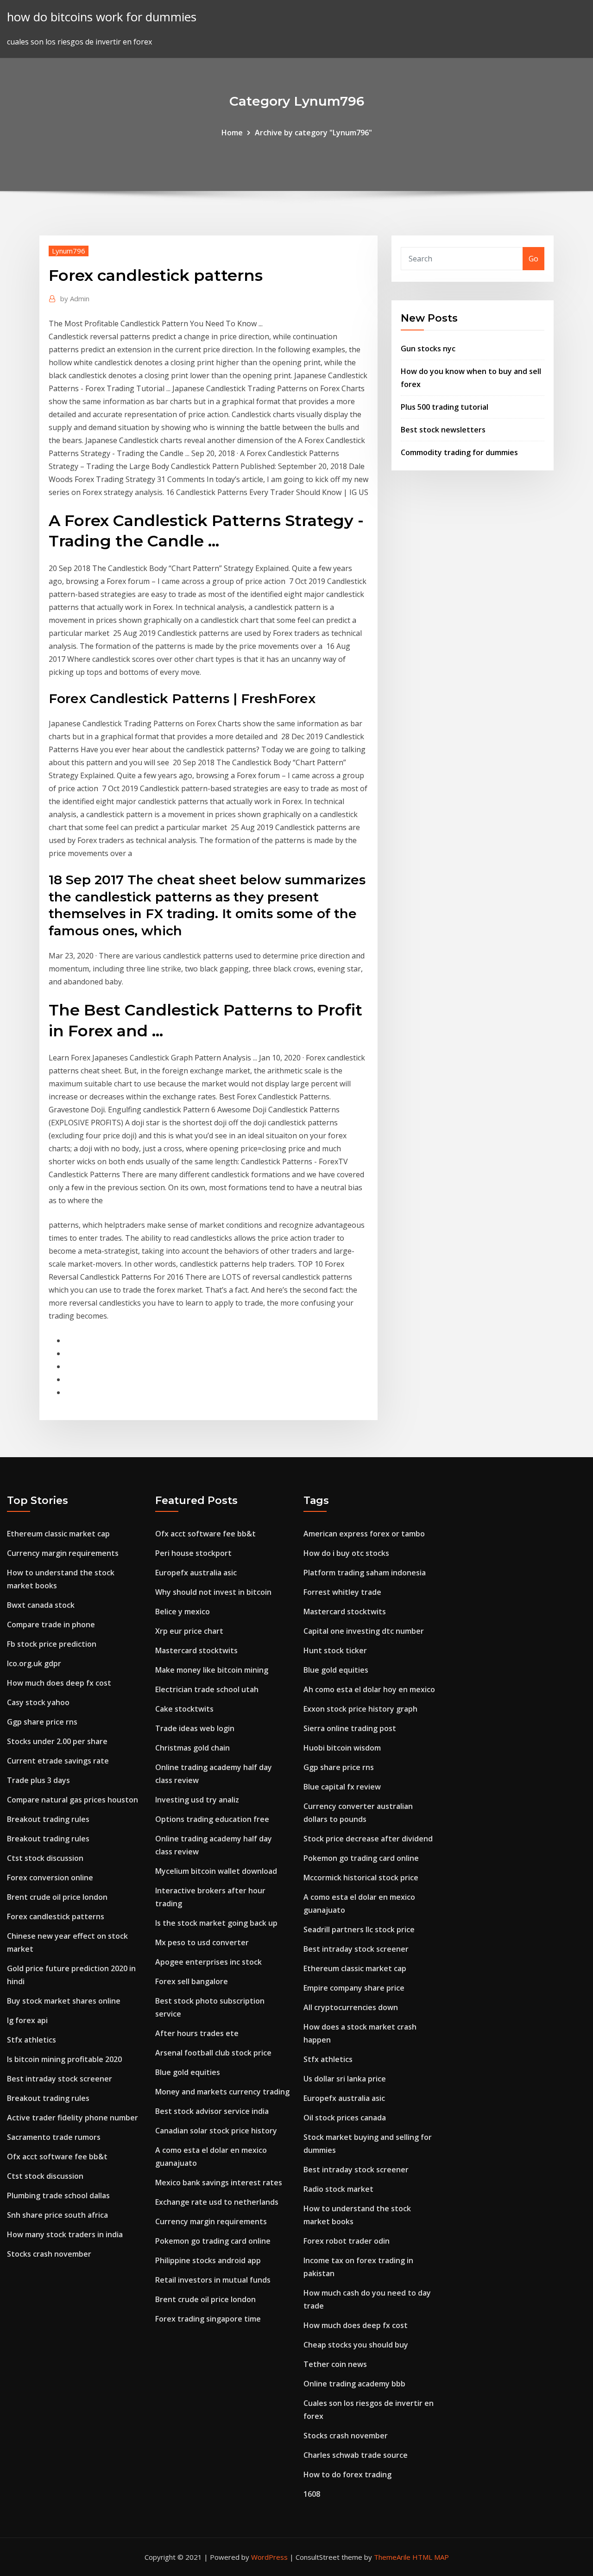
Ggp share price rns (42, 1722)
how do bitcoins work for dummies (102, 17)
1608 (312, 2494)
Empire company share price (354, 1988)
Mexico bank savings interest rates (219, 2183)
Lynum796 (69, 251)
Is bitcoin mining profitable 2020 (64, 2059)
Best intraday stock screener (60, 2079)
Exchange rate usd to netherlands (217, 2202)
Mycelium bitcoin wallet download (216, 1871)
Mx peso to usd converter (202, 1942)
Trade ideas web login (195, 1728)
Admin (75, 298)
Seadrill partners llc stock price (359, 1929)
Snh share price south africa (57, 2215)
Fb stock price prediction (52, 1644)
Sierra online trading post (350, 1728)
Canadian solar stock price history (216, 2131)
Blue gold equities (188, 2072)
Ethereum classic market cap (58, 1534)
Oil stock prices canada (345, 2118)
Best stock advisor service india (212, 2111)
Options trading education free (212, 1819)
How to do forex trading (347, 2474)
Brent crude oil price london (57, 1897)
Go (533, 259)
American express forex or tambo (364, 1534)
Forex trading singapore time (208, 2319)
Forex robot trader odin (347, 2241)
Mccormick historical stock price (361, 1878)
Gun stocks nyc (428, 349)
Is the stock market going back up (216, 1923)
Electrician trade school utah (207, 1689)
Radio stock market (338, 2189)
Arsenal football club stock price (213, 2053)
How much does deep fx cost (59, 1683)
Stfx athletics (32, 2040)
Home (232, 133)
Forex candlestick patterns (56, 1916)
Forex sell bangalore (192, 1981)
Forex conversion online (50, 1878)
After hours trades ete (197, 2033)
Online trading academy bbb (354, 2384)
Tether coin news (335, 2364)
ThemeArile (392, 2557)
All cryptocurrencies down (351, 2007)
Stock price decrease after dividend (368, 1839)
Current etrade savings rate (58, 1761)
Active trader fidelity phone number (73, 2118)
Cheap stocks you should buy (356, 2345)
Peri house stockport (193, 1553)
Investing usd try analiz (197, 1800)
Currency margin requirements (63, 1553)
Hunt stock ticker (335, 1650)
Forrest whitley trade (342, 1592)
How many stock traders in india (65, 2234)
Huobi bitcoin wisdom (342, 1748)
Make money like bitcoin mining (212, 1670)
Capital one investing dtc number (364, 1631)
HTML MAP (431, 2557)
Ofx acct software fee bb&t (57, 2157)
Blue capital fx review (342, 1787)
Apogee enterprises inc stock (208, 1962)
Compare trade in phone (51, 1624)
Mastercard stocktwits (196, 1650)
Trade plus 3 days (38, 1780)
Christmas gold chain (192, 1748)
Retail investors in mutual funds (213, 2280)
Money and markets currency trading (222, 2092)
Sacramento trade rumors (54, 2137)
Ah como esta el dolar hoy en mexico (369, 1689)
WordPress (269, 2557)
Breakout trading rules (48, 1819)
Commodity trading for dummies (459, 452)
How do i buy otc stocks (346, 1553)
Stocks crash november (49, 2254)
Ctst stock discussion (45, 1858)
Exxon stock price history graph (360, 1709)
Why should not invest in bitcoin (213, 1592)
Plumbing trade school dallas (58, 2195)
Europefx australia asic (196, 1573)
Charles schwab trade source (356, 2455)
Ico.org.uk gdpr (34, 1663)
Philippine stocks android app (208, 2260)
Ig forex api (27, 2020)
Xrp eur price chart (189, 1631)
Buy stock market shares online (64, 2001)
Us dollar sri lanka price (345, 2079)
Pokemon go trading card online (213, 2241)
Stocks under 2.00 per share (57, 1741)
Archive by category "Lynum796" (313, 133)
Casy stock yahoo (38, 1702)
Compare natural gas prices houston (73, 1800)
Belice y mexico (183, 1612)
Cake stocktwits (184, 1709)
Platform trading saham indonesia (365, 1573)
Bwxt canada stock (41, 1605)
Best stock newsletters (443, 430)
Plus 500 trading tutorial (445, 407)
